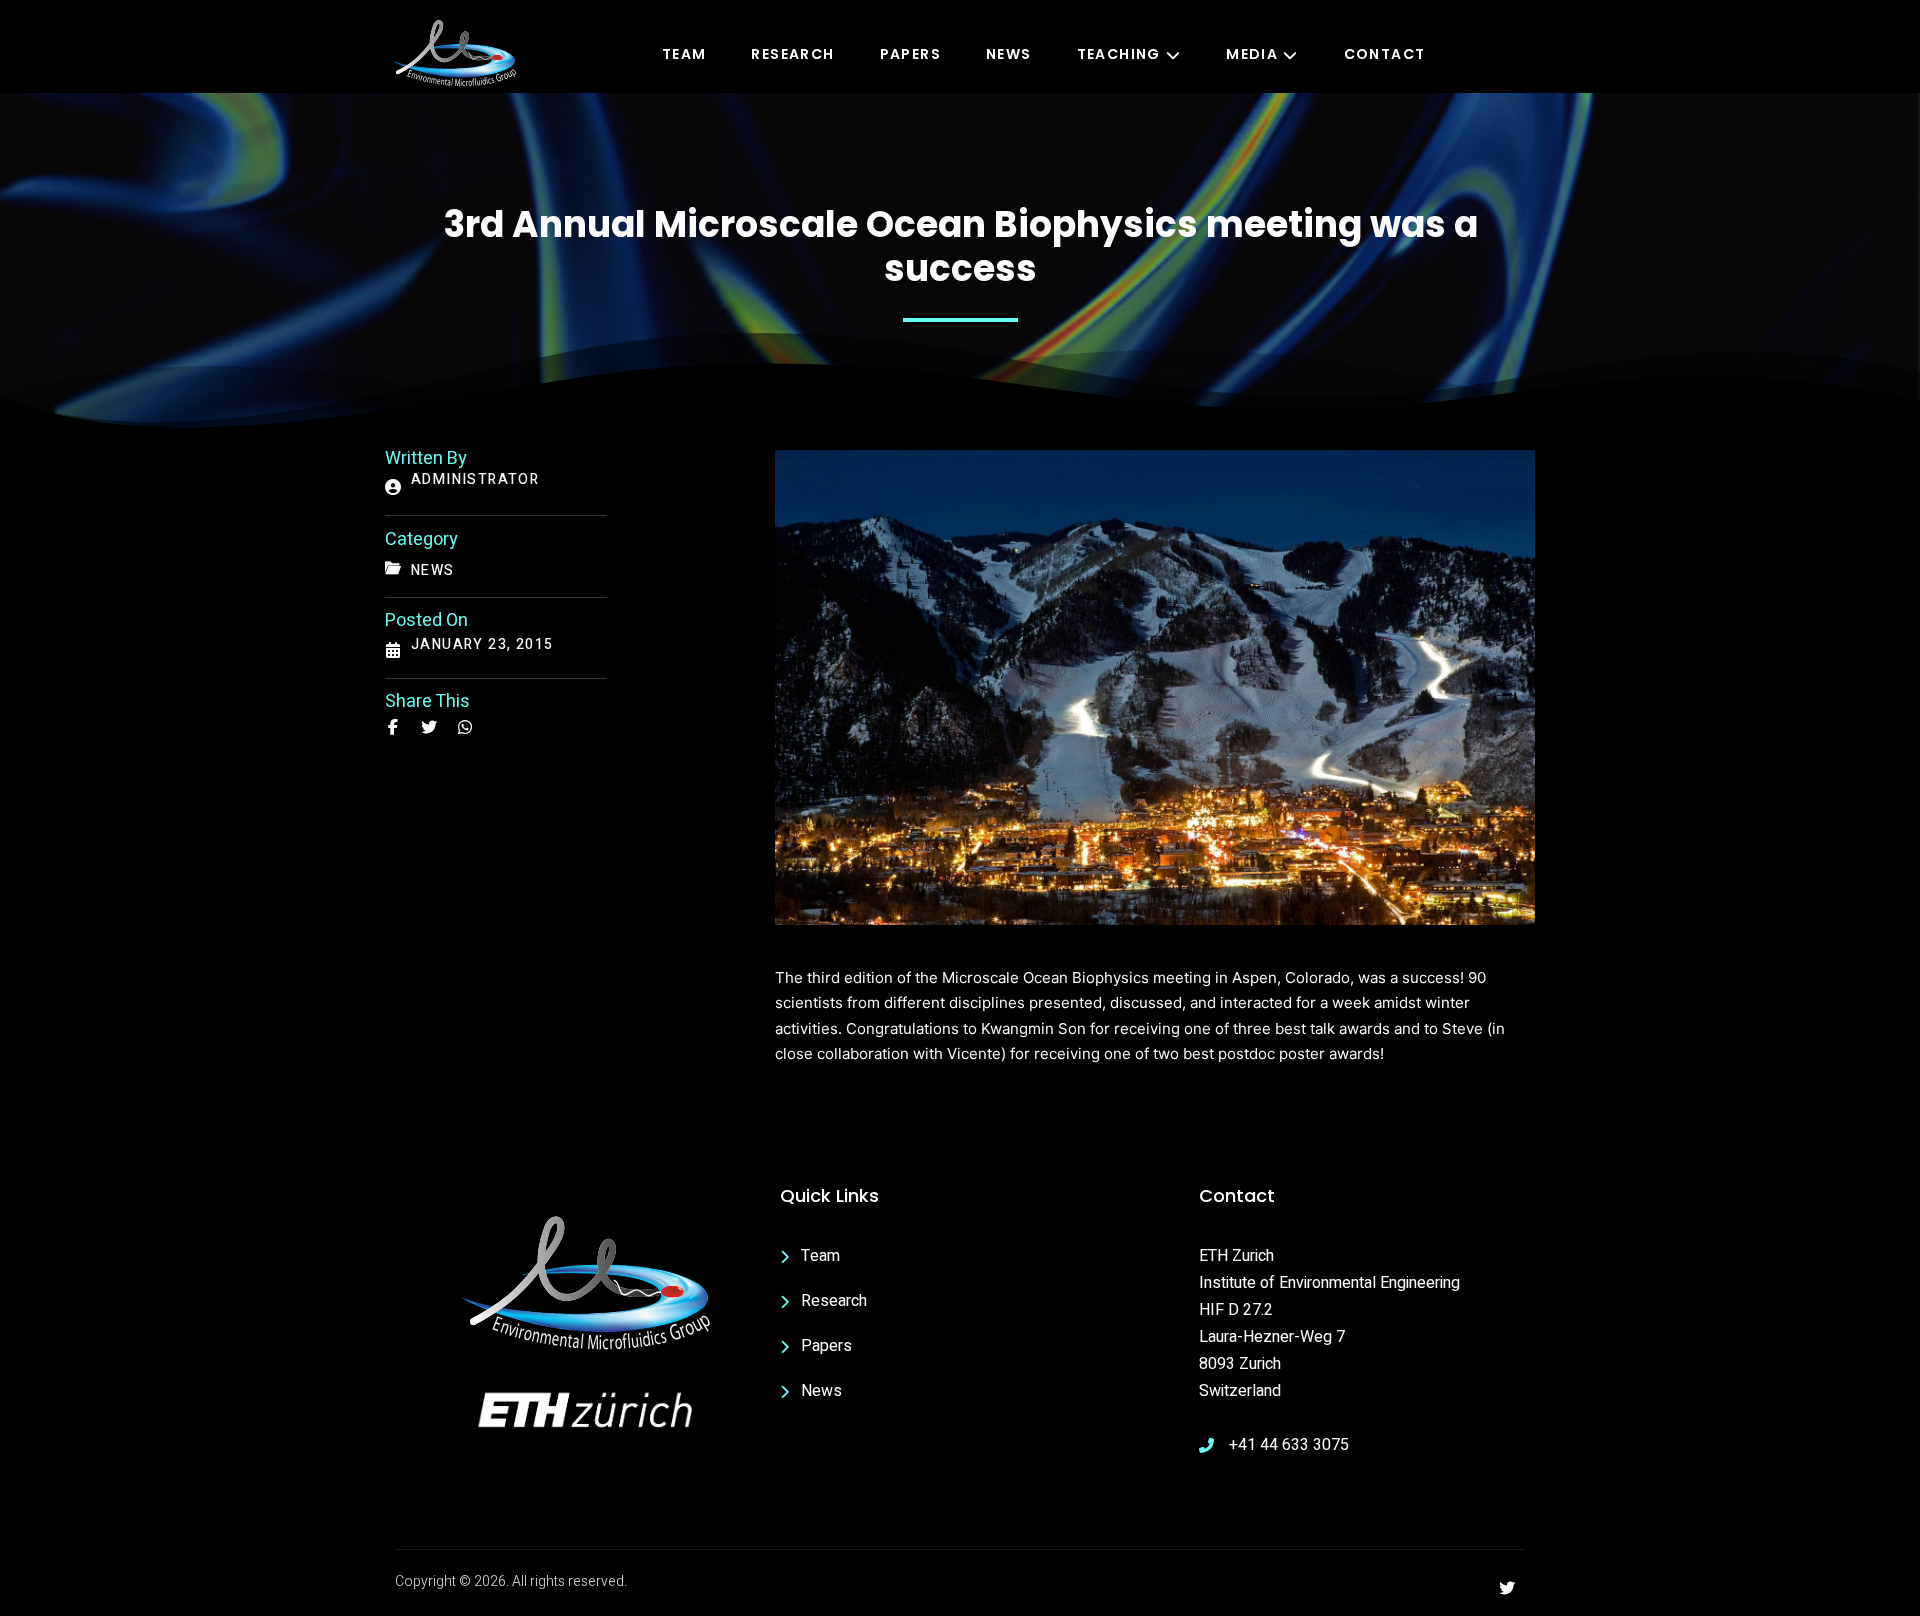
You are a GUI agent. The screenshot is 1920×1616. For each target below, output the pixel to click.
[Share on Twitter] (429, 727)
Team (684, 54)
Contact (1385, 54)
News (1009, 54)
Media (1252, 54)
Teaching (1119, 54)
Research (792, 54)
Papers (910, 54)
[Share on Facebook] (393, 727)
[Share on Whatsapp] (465, 727)
